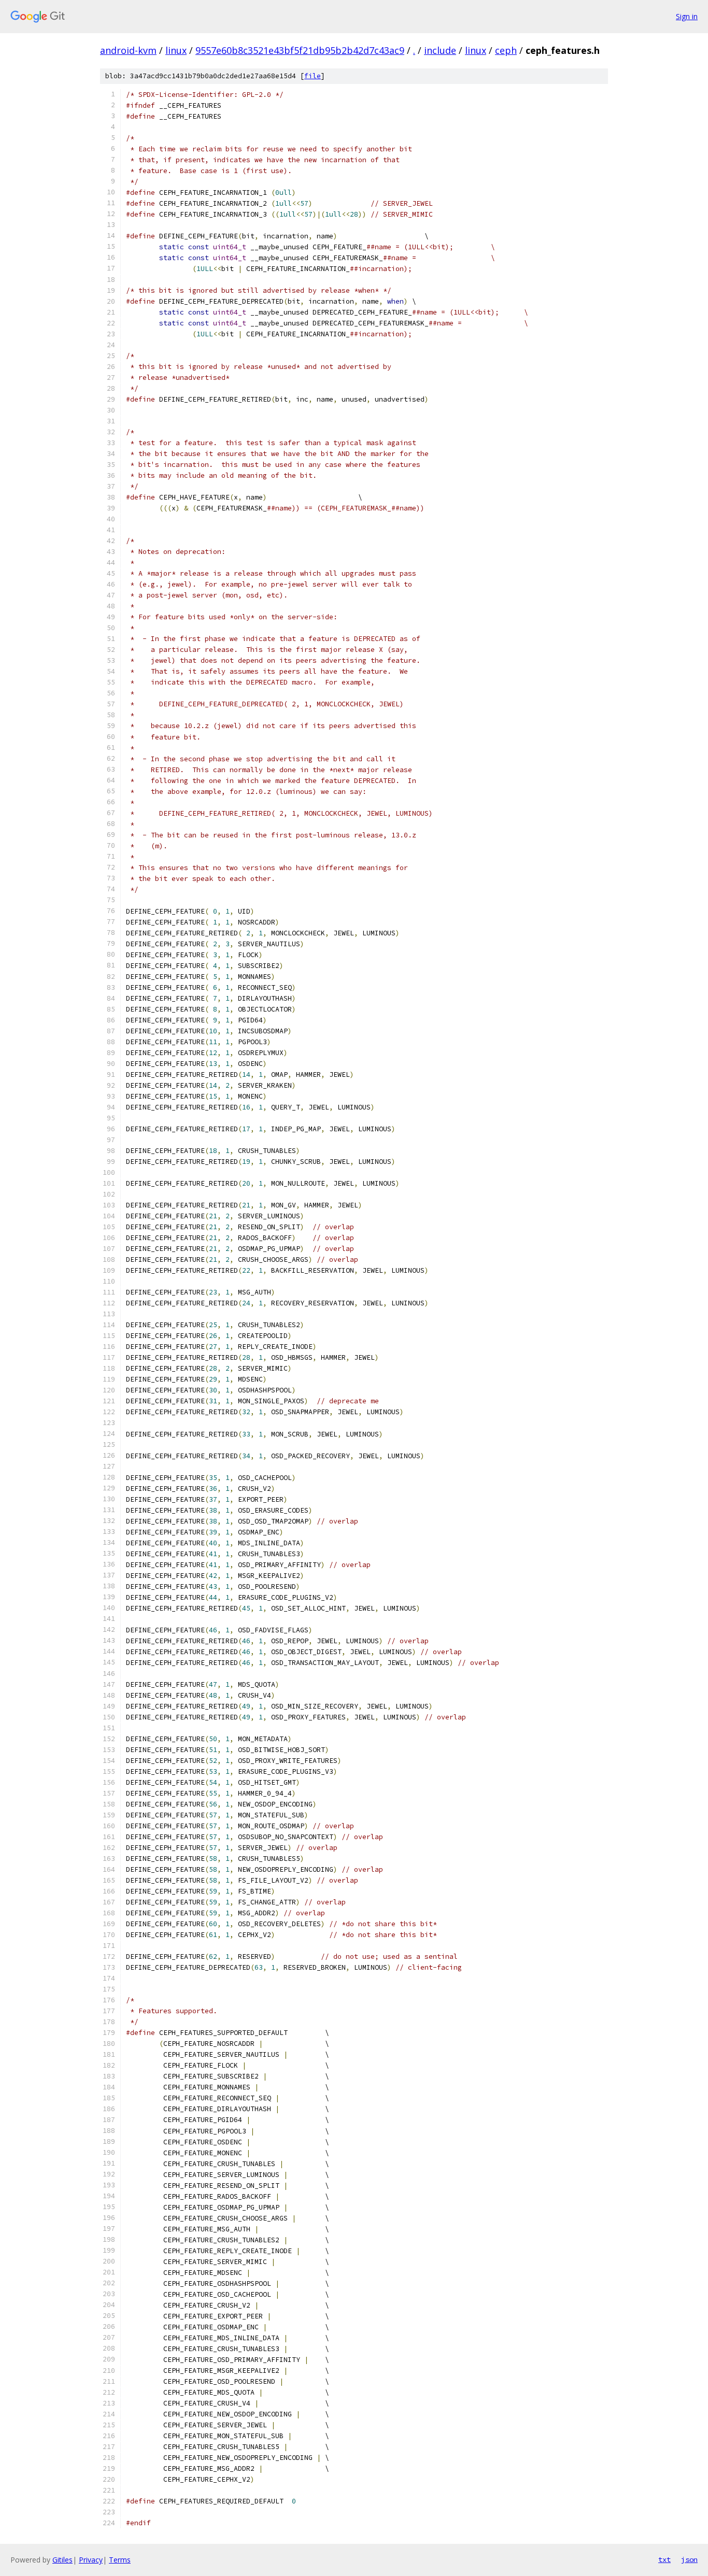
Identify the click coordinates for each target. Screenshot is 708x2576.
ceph (506, 50)
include (440, 50)
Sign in (687, 16)
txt (664, 2559)
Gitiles (62, 2560)
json (689, 2559)
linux (176, 50)
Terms (120, 2560)
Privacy (91, 2560)
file (313, 76)
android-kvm (128, 50)
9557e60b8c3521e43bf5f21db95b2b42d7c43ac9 (300, 50)
